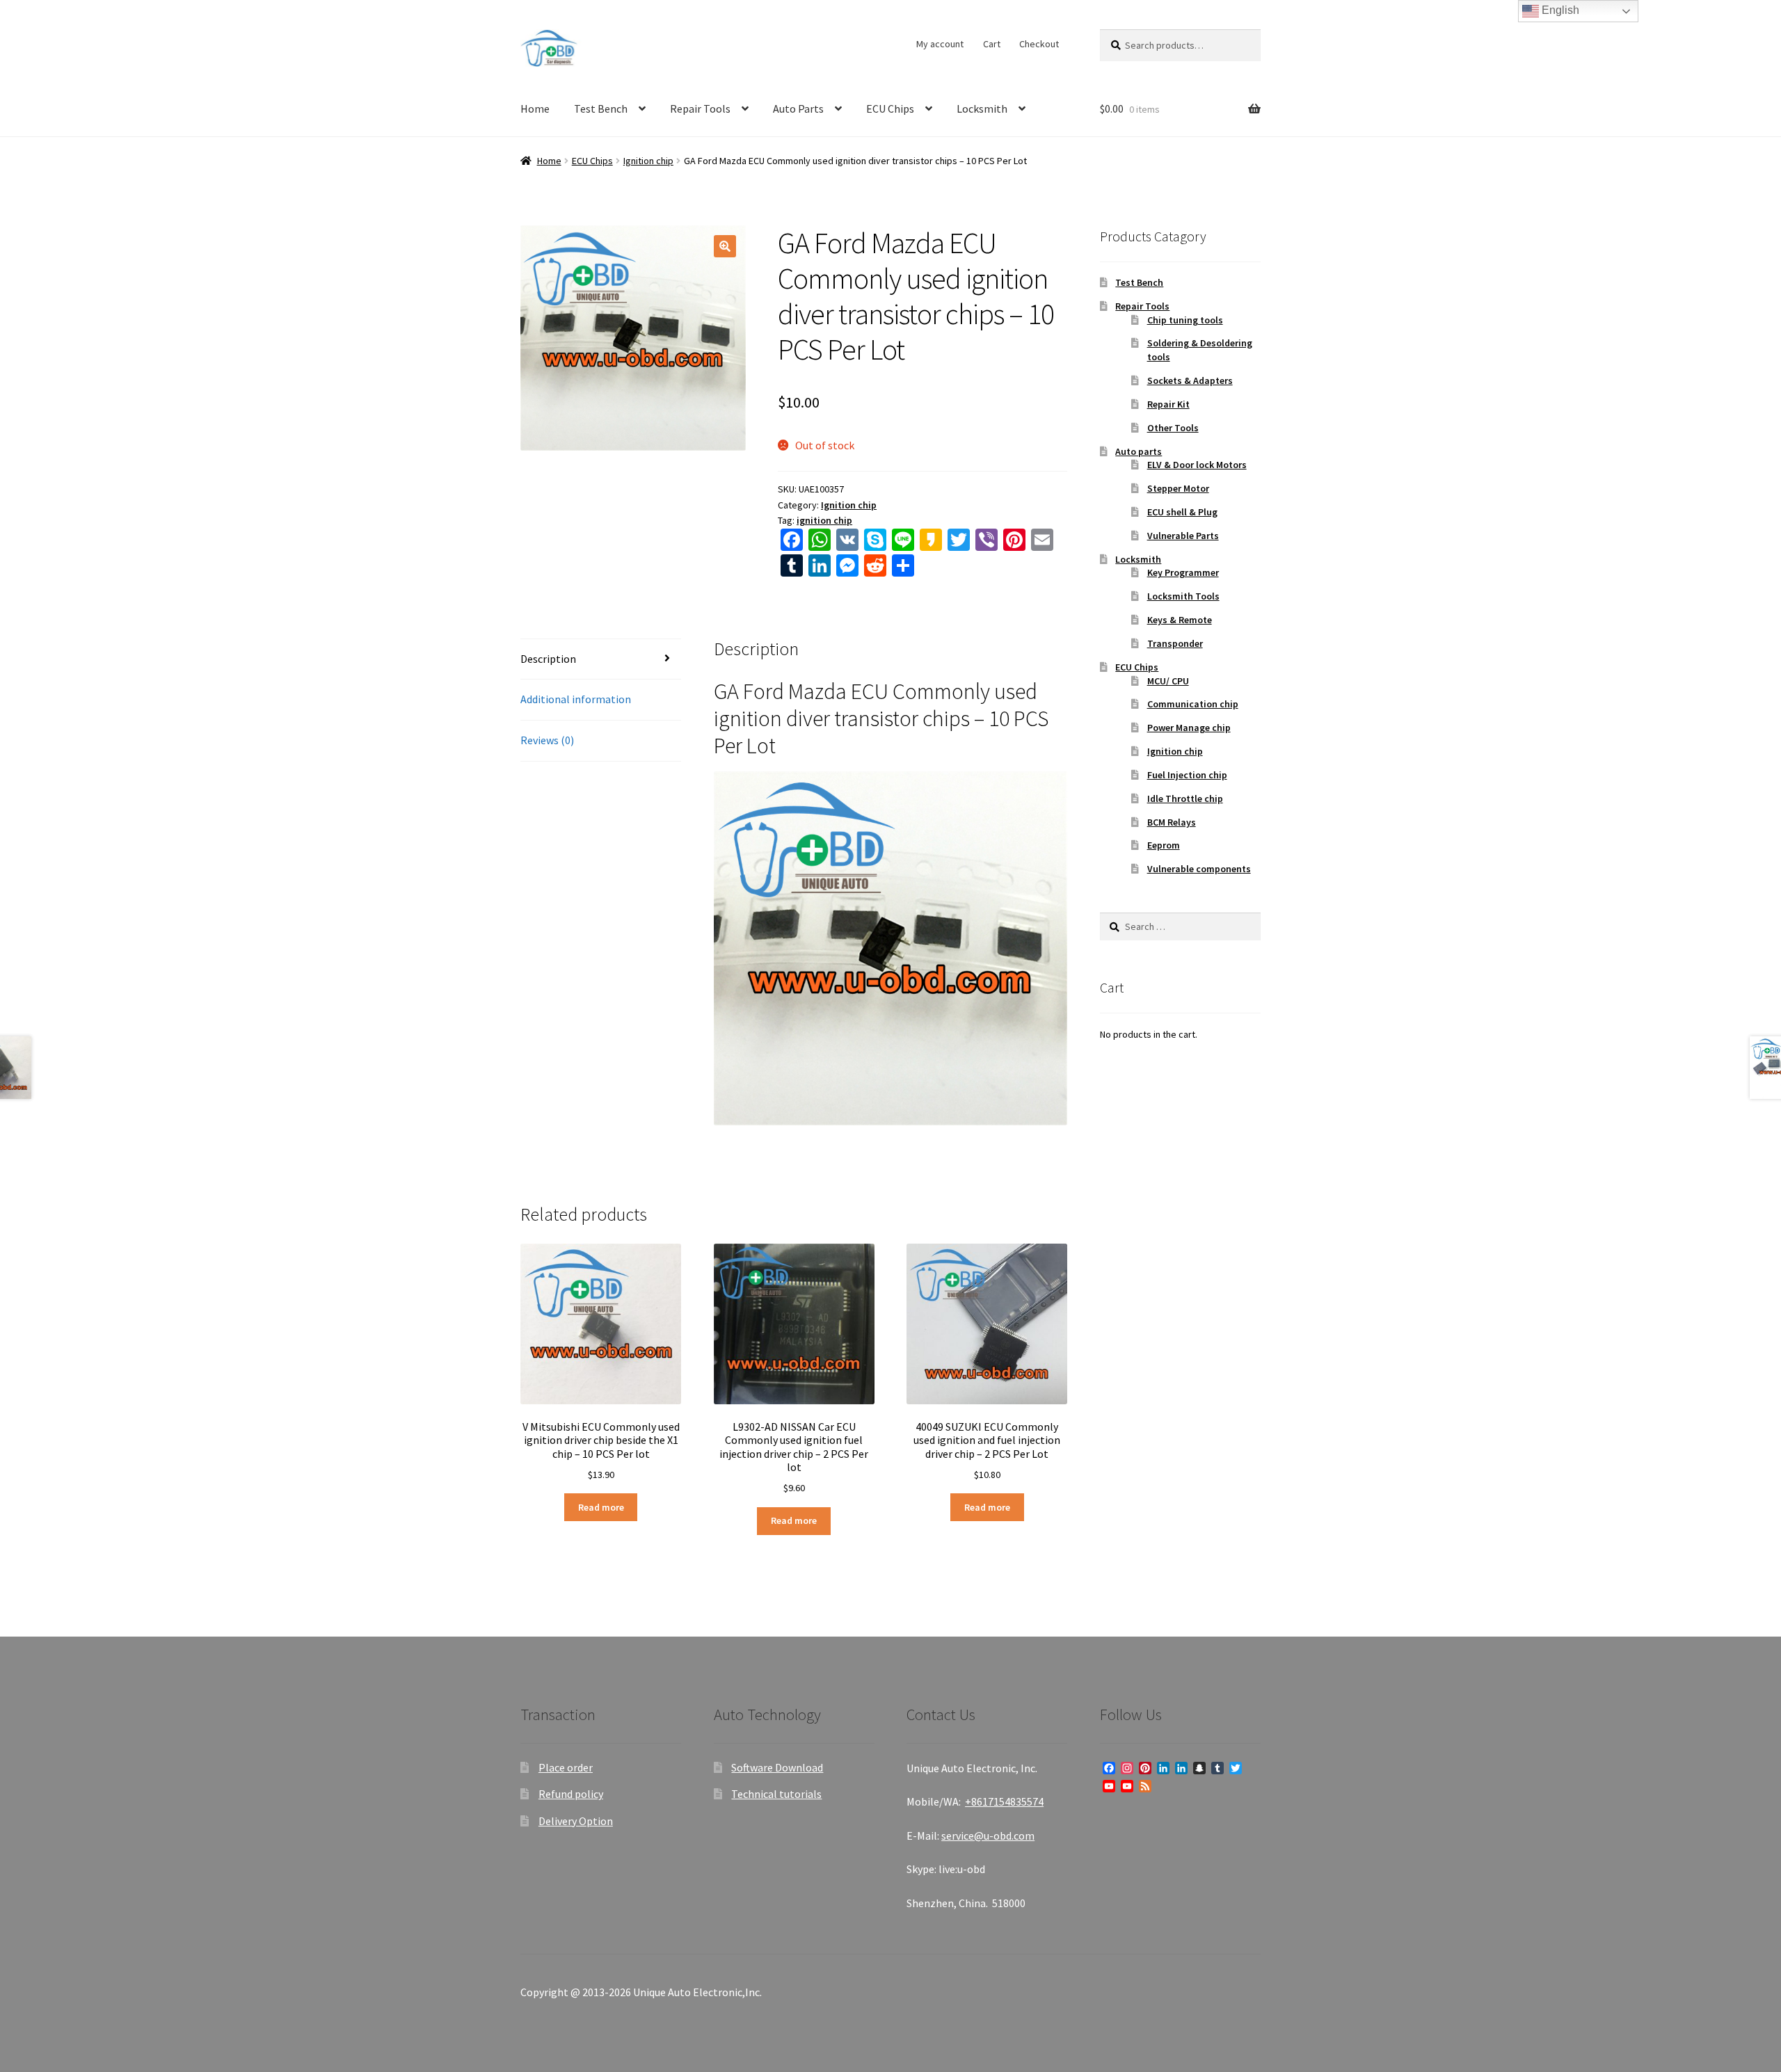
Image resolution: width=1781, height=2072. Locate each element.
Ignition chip (648, 161)
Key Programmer (1183, 572)
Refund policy (571, 1794)
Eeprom (1164, 845)
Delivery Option (576, 1821)
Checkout (1039, 44)
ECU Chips (890, 109)
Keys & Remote (1180, 620)
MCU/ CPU (1168, 681)
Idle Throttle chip (1185, 798)
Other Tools (1173, 428)
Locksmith (982, 109)
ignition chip (824, 520)
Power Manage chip (1189, 728)
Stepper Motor (1178, 488)
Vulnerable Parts (1183, 536)
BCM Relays (1172, 822)
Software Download (777, 1767)
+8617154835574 (1004, 1801)
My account (940, 44)
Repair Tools (700, 109)
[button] (725, 246)
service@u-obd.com (988, 1836)
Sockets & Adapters (1190, 380)
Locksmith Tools (1183, 596)
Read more (601, 1507)
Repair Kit (1168, 404)
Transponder (1175, 643)
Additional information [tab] (576, 699)
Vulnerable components (1199, 869)
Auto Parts (798, 109)
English (1559, 10)
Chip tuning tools (1185, 320)
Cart (992, 44)
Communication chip (1193, 704)
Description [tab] (548, 659)
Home (535, 109)
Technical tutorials (776, 1794)
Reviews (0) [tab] (547, 740)
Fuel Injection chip (1187, 775)
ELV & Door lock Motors (1197, 465)
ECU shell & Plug (1182, 512)
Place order (566, 1767)
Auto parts (1139, 451)
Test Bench (601, 109)
